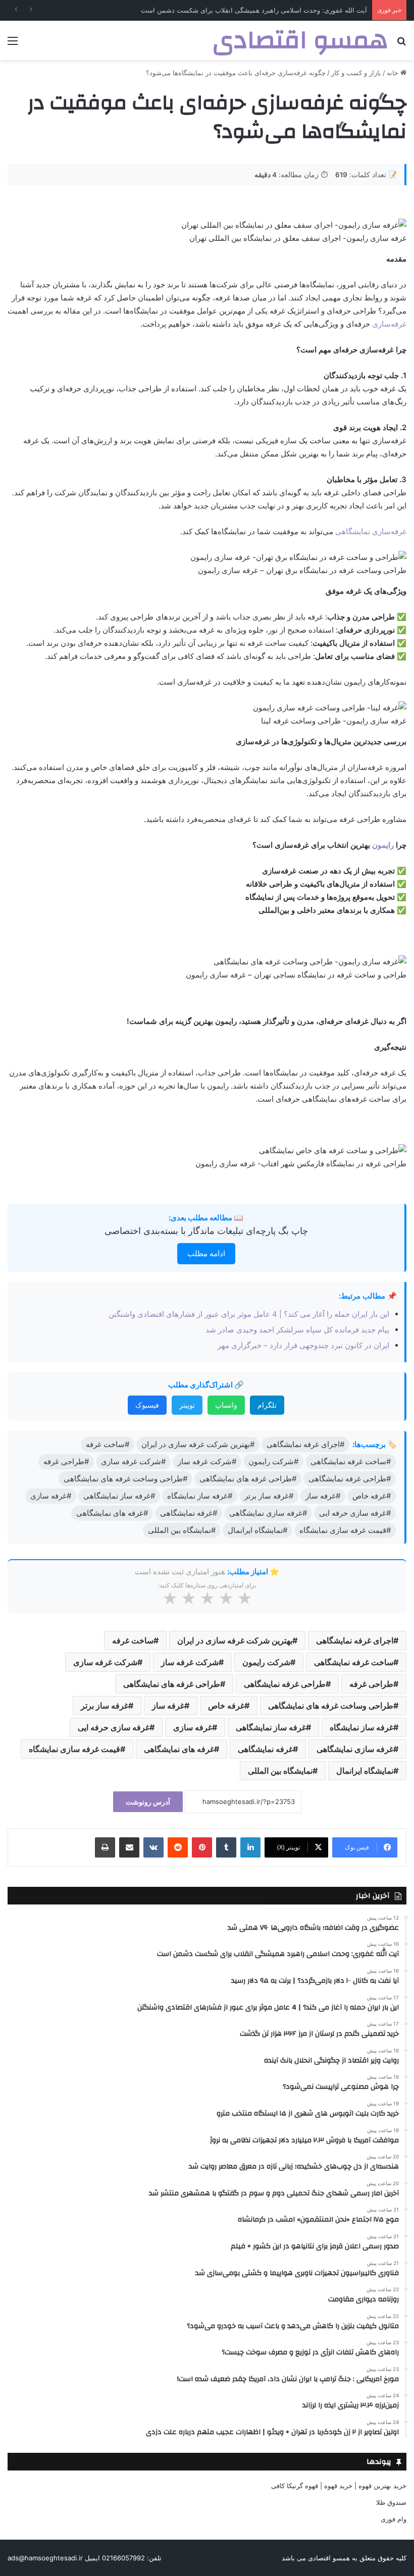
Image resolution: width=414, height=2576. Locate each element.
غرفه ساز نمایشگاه (361, 1727)
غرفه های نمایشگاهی (179, 1749)
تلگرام (267, 1405)
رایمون (383, 845)
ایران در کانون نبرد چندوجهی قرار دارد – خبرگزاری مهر (303, 1345)
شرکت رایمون (266, 1662)
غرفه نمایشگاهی (265, 1749)
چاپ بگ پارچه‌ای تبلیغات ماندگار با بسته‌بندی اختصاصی (206, 1231)
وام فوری (394, 2519)
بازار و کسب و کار (356, 73)
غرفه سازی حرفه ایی (114, 1727)
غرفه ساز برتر (105, 1706)
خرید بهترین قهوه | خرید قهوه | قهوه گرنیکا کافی (339, 2486)
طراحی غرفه (371, 1684)
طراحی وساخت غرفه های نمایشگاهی (331, 1706)
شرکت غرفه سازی (105, 1662)
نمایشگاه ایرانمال (365, 1771)
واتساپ (226, 1405)
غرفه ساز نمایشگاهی (271, 1727)
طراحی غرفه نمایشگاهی (285, 1684)
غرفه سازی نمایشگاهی (355, 1749)
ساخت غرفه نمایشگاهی (354, 1662)
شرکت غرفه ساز (190, 1662)
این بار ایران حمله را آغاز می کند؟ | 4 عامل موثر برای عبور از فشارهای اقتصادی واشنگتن (249, 1314)
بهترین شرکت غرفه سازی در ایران (235, 1640)
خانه (394, 73)
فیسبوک (147, 1405)
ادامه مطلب (206, 1253)
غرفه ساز (168, 1706)
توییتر (187, 1405)
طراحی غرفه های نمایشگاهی (172, 1684)
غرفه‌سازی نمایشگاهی (371, 531)
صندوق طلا (391, 2502)
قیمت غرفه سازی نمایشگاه (74, 1749)
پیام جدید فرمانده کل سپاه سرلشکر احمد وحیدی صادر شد (297, 1330)
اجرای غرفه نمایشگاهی (355, 1640)
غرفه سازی (193, 1727)
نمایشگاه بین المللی (280, 1771)
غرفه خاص (226, 1706)
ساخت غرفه (133, 1640)
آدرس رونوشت (148, 1802)
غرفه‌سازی (388, 324)
